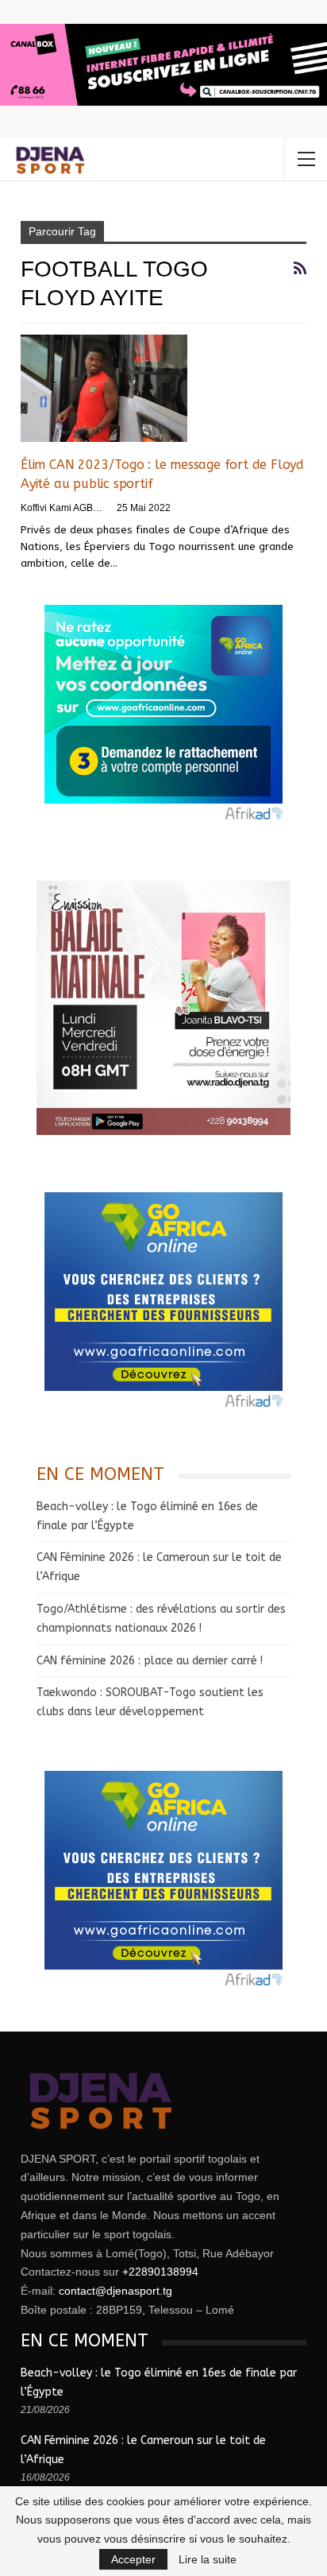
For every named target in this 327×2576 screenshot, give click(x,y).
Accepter (133, 2559)
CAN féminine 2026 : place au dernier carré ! (150, 1661)
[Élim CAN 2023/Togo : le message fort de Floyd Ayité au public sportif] (104, 388)
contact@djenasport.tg (115, 2291)
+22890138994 (160, 2272)
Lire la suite (208, 2559)
